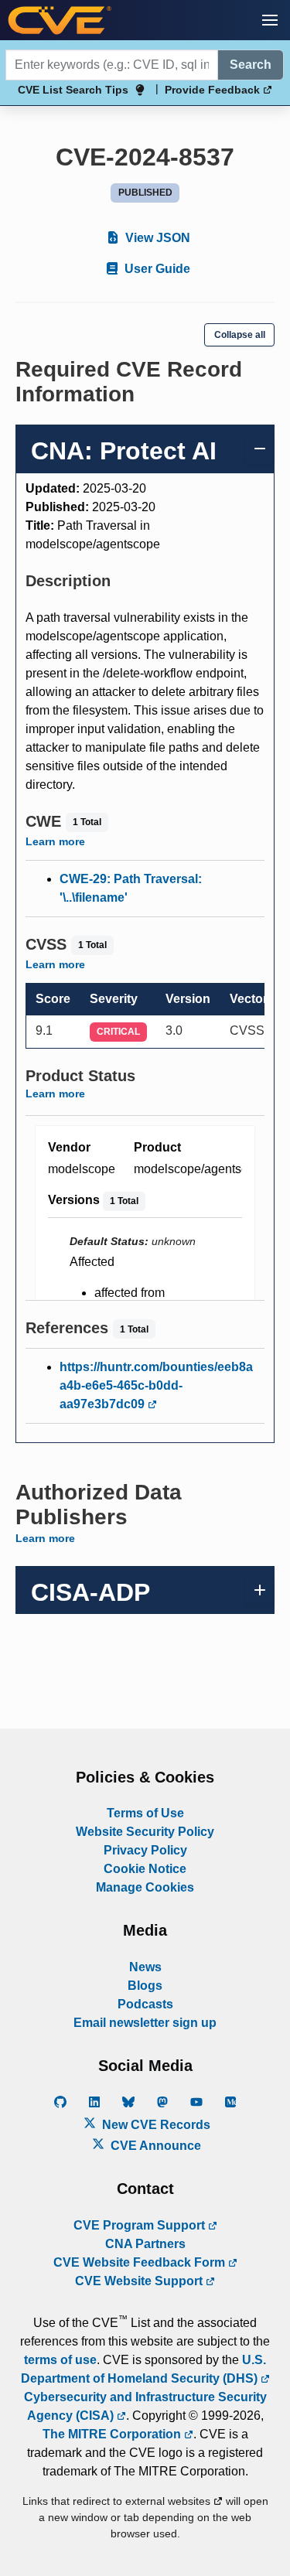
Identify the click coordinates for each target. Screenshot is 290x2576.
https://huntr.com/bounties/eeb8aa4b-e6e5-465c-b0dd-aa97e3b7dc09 (156, 1385)
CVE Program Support (141, 2225)
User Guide (156, 269)
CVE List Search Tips (73, 90)
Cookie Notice (145, 1869)
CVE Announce (154, 2146)
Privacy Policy (145, 1850)
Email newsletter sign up (145, 2023)
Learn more (55, 841)
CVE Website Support (140, 2281)
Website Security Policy (145, 1832)
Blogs (145, 1986)
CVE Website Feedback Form (141, 2262)
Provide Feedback (214, 90)
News (145, 1967)
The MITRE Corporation (113, 2434)
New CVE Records (155, 2125)
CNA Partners (145, 2244)
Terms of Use (145, 1813)
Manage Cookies (145, 1887)
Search (251, 65)
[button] (270, 20)
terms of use (60, 2360)
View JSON (156, 238)
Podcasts (145, 2004)
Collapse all (240, 335)
